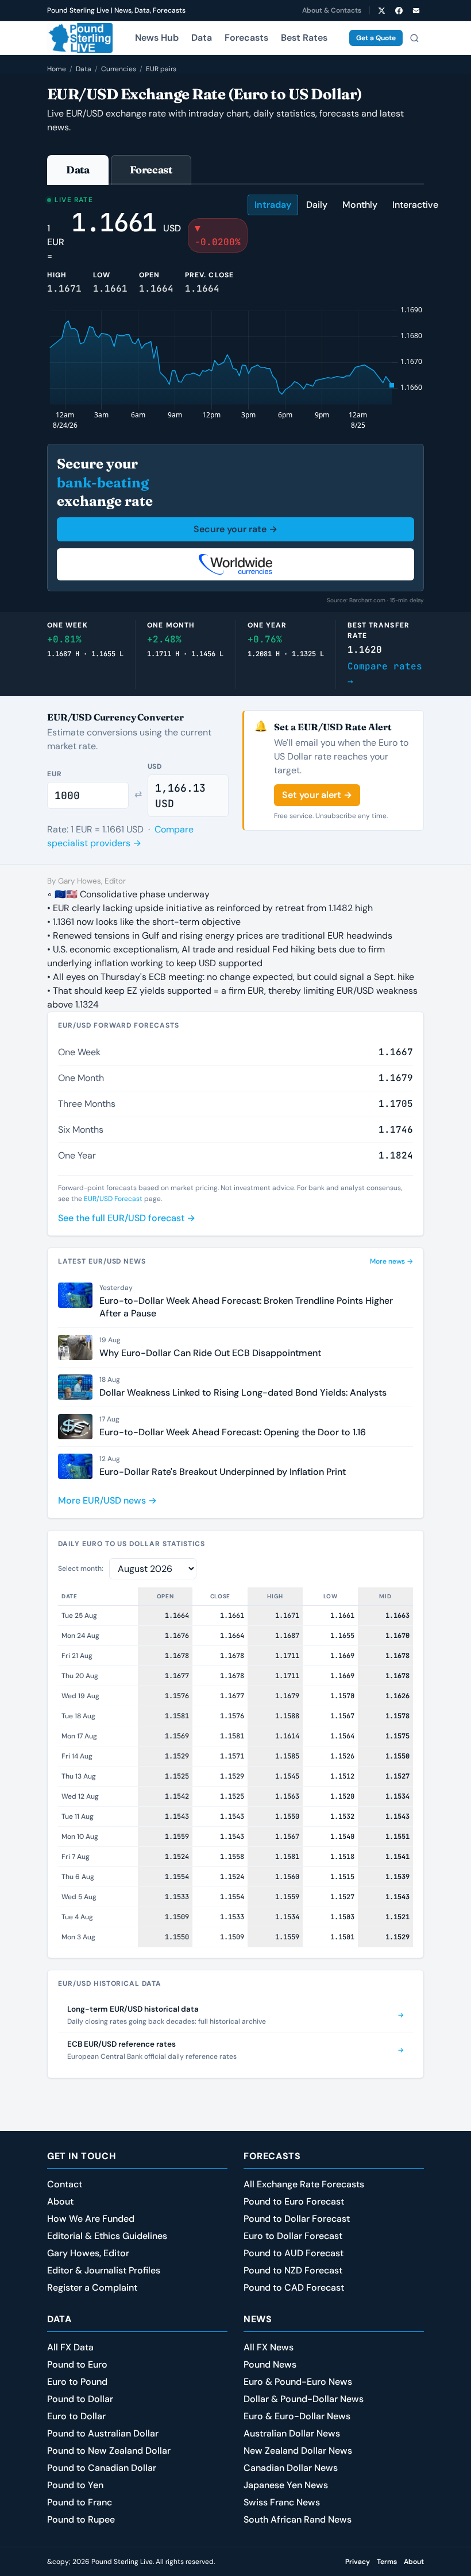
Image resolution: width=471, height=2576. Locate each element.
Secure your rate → (235, 529)
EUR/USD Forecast (113, 1199)
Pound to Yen (75, 2485)
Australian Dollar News (292, 2433)
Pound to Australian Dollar (103, 2433)
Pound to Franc (80, 2502)
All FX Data (70, 2347)
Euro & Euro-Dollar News (297, 2416)
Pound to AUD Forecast (294, 2253)
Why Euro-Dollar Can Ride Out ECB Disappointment (210, 1353)
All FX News (269, 2347)
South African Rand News (298, 2519)
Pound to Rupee (81, 2519)
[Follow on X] (381, 10)
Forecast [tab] (151, 170)
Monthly (360, 205)
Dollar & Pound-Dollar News (304, 2399)
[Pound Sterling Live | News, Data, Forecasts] (80, 38)
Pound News (270, 2364)
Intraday (273, 205)
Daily (317, 205)
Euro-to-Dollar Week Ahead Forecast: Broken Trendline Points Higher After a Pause (246, 1307)
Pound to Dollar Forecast (297, 2219)
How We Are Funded (91, 2219)
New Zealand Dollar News (298, 2451)
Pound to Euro (77, 2364)
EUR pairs (161, 69)
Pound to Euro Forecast (294, 2201)
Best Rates (304, 38)
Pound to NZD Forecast (293, 2270)
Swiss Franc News (282, 2502)
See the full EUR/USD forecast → (127, 1218)
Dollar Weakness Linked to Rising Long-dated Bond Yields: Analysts (243, 1392)
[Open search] (414, 38)
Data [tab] (78, 170)
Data (202, 38)
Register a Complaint (92, 2288)
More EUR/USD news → (107, 1500)
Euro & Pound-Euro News (298, 2382)
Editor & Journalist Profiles (104, 2270)
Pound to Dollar (80, 2399)
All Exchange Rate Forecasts (304, 2184)
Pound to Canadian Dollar (102, 2468)
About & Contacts (332, 10)
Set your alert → (317, 795)
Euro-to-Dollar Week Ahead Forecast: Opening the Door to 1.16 (233, 1432)
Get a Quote (376, 38)
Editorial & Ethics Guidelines (107, 2236)
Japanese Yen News (286, 2485)
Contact (65, 2184)
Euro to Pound (77, 2382)
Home (57, 69)
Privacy (358, 2562)
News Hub (157, 38)
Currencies (119, 69)
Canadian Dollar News (291, 2468)
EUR (55, 774)
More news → (391, 1261)
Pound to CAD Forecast (294, 2288)
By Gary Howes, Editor (86, 881)
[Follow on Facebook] (399, 10)
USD (155, 766)
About (60, 2201)
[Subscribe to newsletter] (416, 10)
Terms (387, 2562)
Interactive (415, 205)
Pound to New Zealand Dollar (109, 2451)
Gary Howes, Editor (88, 2253)
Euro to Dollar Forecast (293, 2236)
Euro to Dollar (76, 2416)
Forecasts (246, 38)
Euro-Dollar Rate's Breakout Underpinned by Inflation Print (223, 1472)
